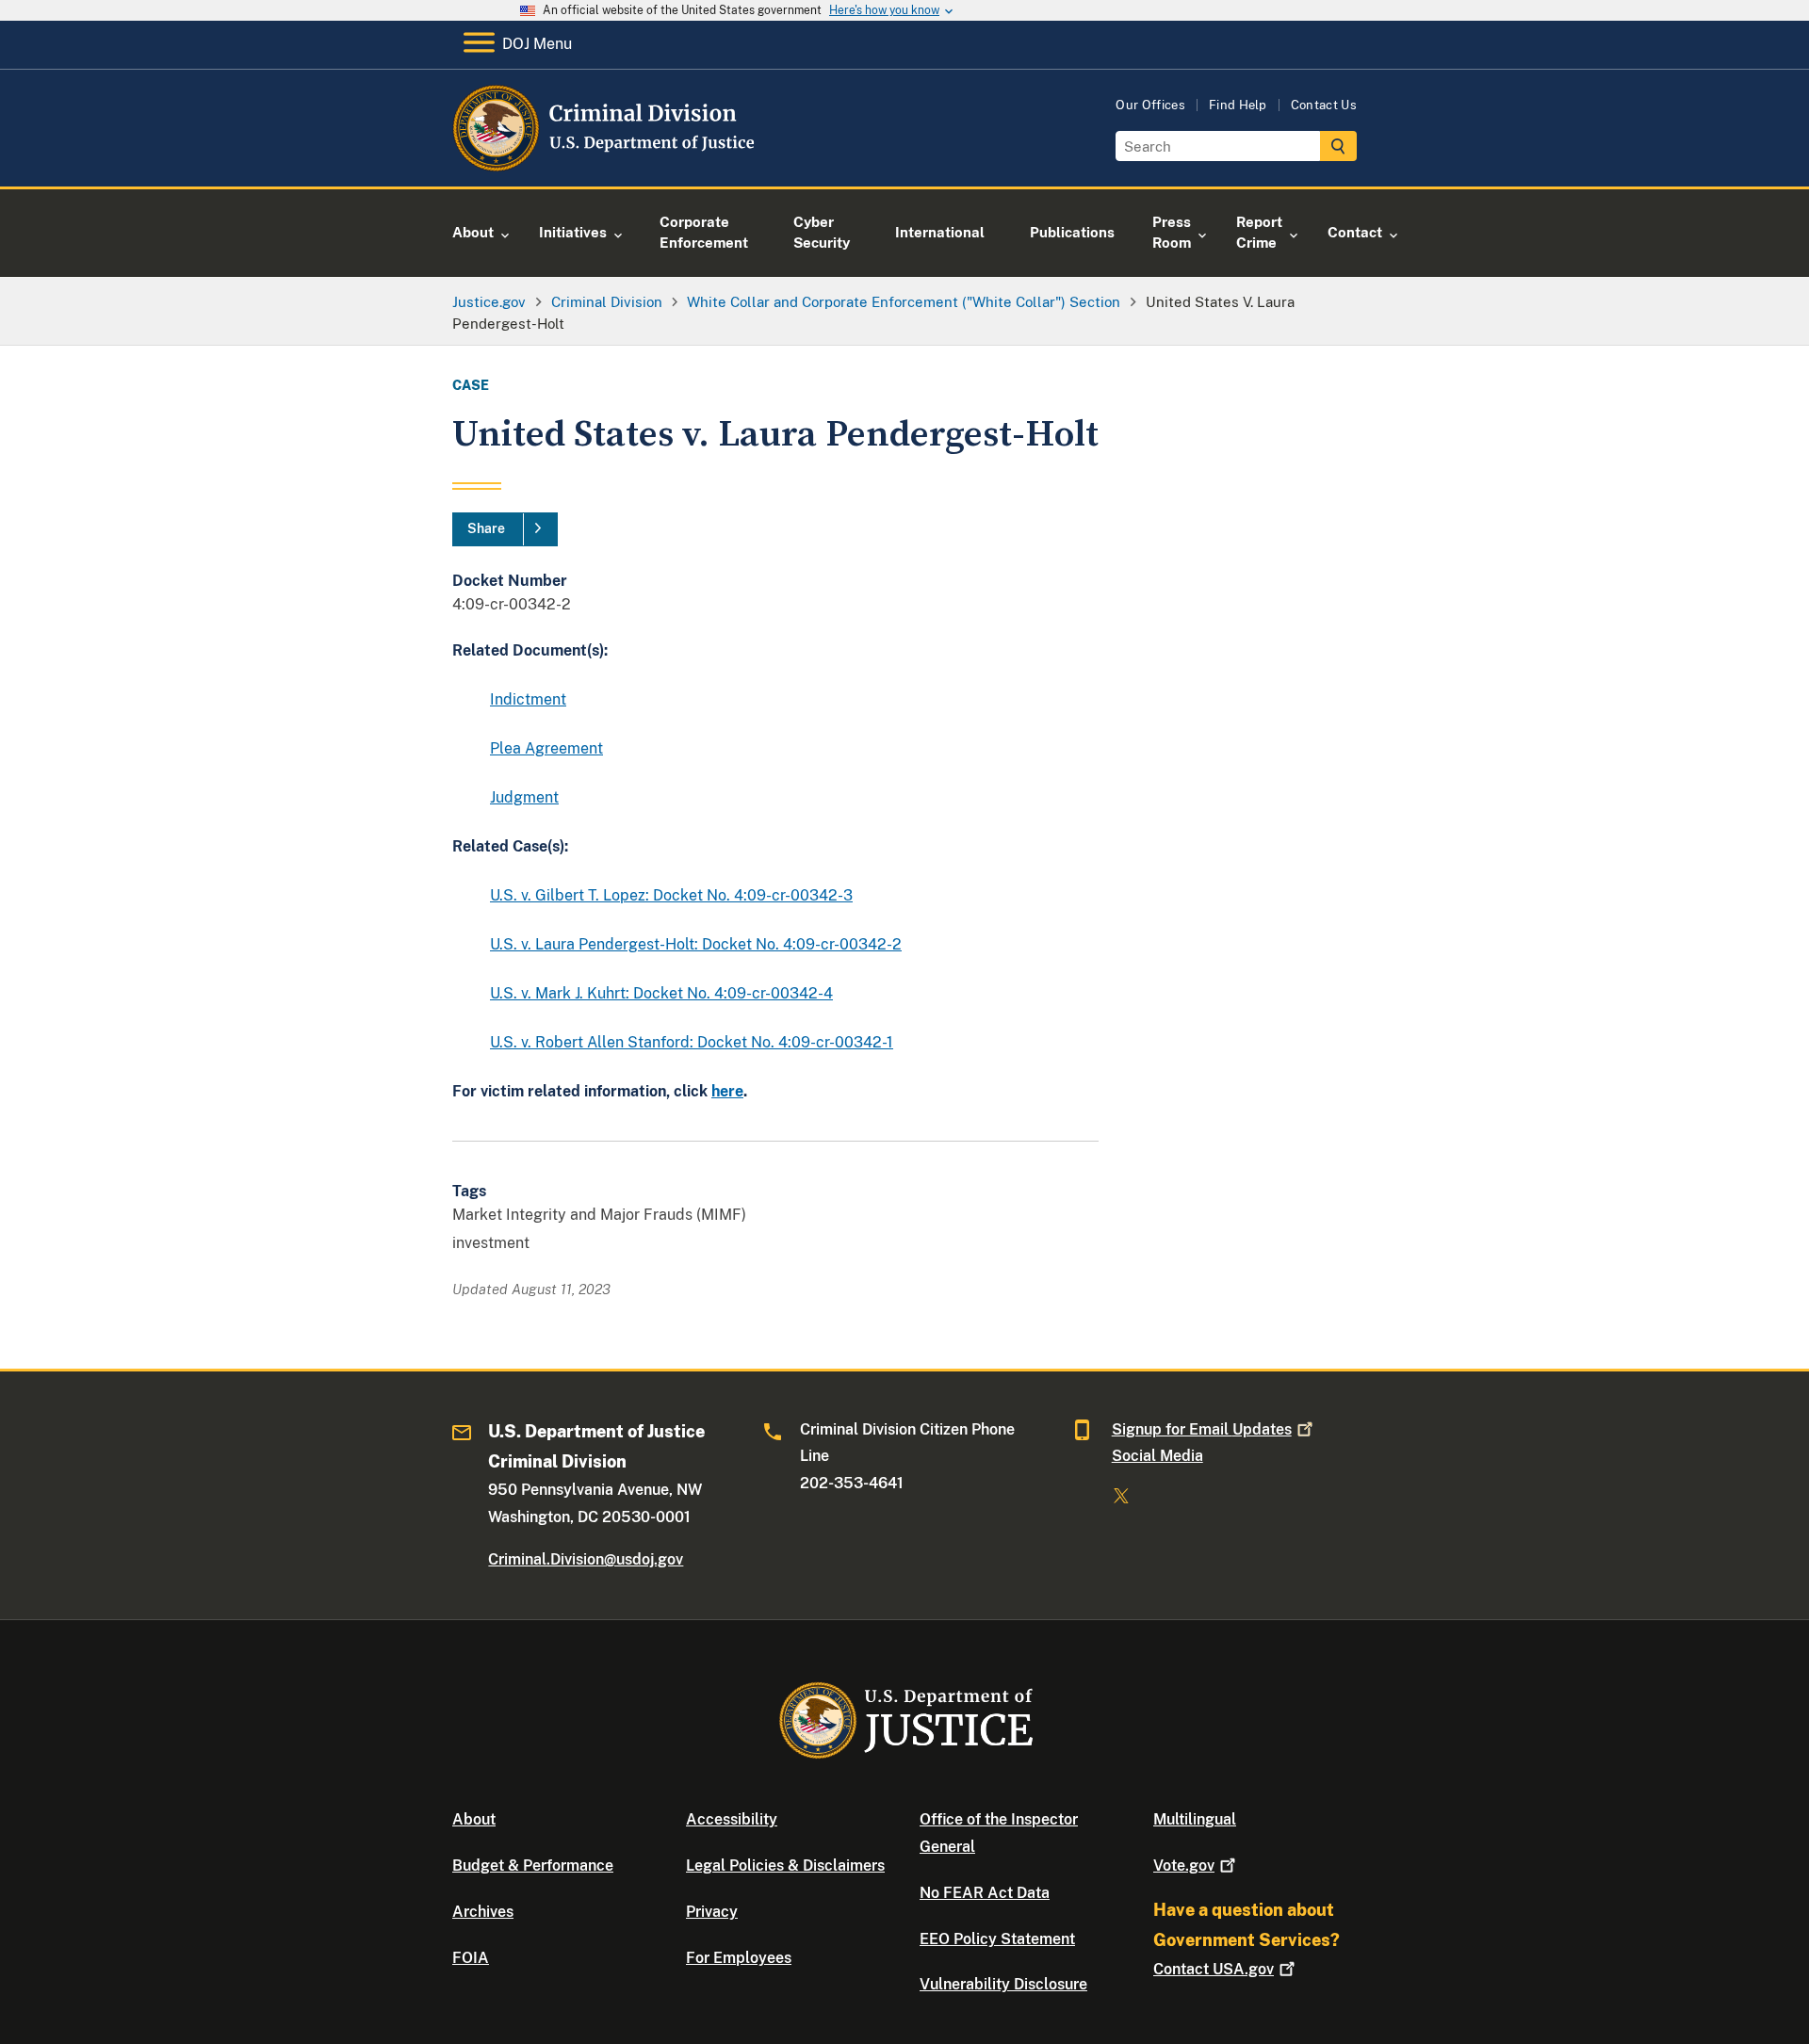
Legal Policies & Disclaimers (785, 1866)
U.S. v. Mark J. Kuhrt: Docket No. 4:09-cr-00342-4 (661, 993)
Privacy (712, 1912)
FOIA (471, 1958)
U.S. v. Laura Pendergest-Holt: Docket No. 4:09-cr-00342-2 (696, 944)
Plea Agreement (546, 748)
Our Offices (1150, 105)
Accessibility (732, 1819)
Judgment (524, 797)
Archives (483, 1912)
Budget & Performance (533, 1866)
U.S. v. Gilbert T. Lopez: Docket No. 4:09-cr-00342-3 (671, 895)
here (727, 1091)
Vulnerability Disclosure (1003, 1984)
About (474, 1819)
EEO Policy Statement (997, 1939)
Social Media (1157, 1456)
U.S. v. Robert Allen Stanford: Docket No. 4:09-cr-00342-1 (692, 1042)
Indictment (528, 699)
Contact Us (1324, 105)
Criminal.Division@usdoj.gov (586, 1559)
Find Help (1238, 105)
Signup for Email (1202, 1429)
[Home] (605, 164)
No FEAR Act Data (985, 1893)
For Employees (739, 1958)
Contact (1214, 1969)
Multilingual (1195, 1819)
